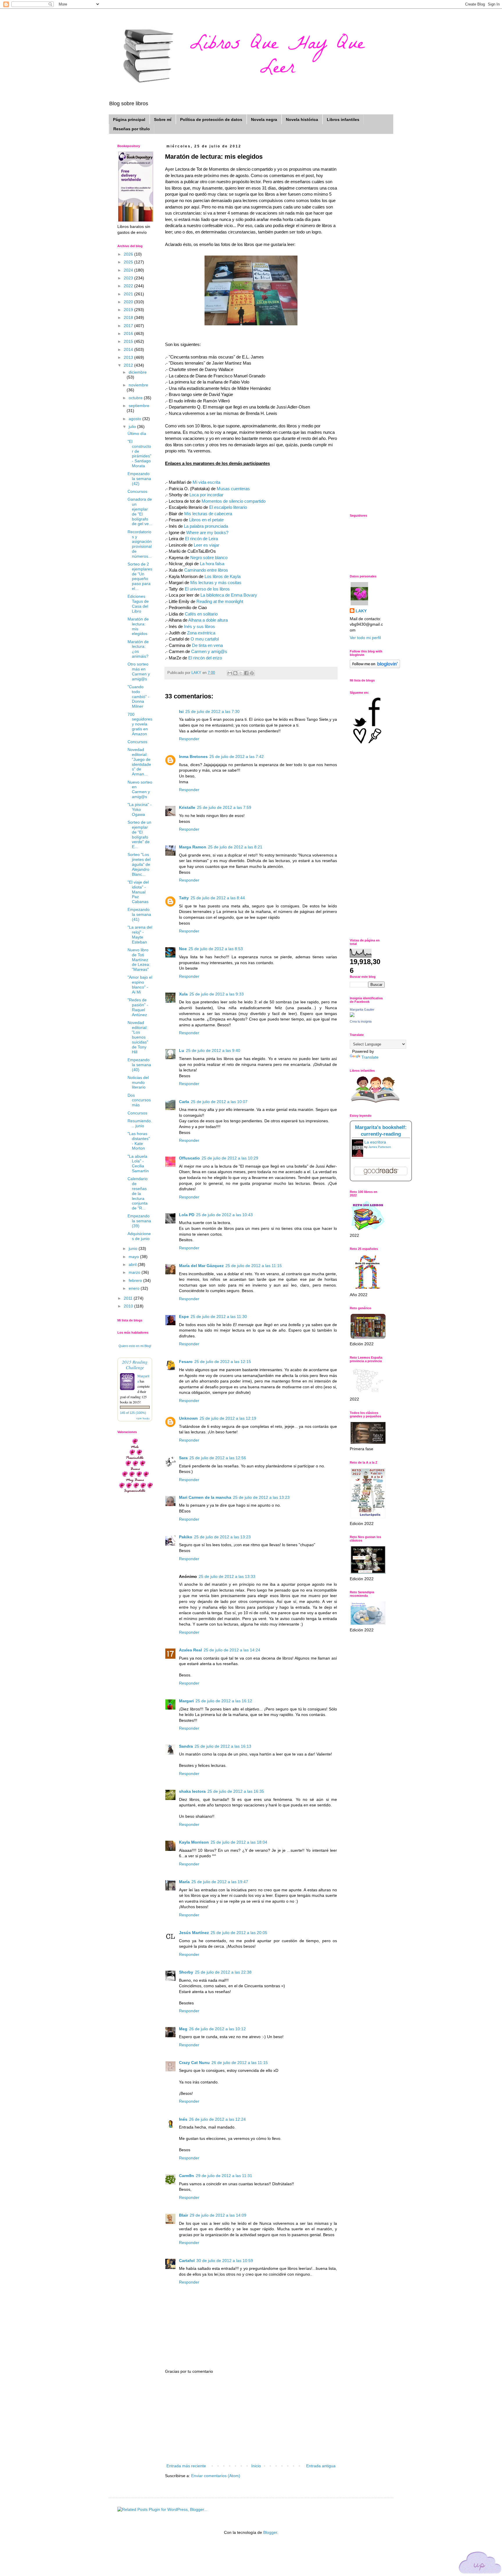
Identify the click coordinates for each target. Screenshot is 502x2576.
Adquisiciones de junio (139, 1236)
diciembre (138, 372)
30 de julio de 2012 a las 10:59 (225, 2261)
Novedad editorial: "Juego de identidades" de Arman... (139, 762)
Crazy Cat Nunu (194, 2063)
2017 (129, 326)
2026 (129, 254)
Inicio (256, 2466)
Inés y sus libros (199, 626)
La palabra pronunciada (206, 526)
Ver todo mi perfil (365, 638)
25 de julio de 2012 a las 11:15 (254, 1266)
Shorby (186, 1972)
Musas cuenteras (233, 489)
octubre (136, 398)
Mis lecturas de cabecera (208, 514)
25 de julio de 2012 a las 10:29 (230, 1158)
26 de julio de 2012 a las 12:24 (217, 2119)
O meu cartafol (205, 639)
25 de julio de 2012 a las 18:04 (239, 1842)
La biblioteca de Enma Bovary (229, 595)
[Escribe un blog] (235, 673)
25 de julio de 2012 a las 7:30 (213, 711)
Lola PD (187, 1215)
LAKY (361, 611)
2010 (129, 1306)
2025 (129, 262)
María (184, 1882)
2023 (129, 278)
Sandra (186, 1746)
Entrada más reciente (186, 2466)
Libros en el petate (206, 520)
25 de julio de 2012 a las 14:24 (232, 1650)
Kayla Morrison (194, 1842)
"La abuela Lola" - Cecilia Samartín (138, 1164)
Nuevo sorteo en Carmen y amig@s (140, 789)
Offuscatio (189, 1158)
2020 (129, 302)
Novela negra (264, 119)
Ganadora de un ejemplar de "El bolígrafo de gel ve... (140, 511)
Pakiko (186, 1537)
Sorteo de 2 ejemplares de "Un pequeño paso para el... (140, 576)
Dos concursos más (139, 1100)
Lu (182, 1050)
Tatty (184, 898)
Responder (189, 739)
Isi (181, 711)
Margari (186, 1701)
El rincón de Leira (201, 539)
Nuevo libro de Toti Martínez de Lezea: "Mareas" (139, 960)
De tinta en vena (207, 645)
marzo (135, 1272)
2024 (129, 270)
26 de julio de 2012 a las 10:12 (217, 2029)
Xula (183, 994)
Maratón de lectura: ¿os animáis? (138, 649)
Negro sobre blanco (209, 558)
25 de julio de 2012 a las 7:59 (224, 807)
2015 (129, 341)
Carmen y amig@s (209, 651)
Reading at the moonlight (220, 601)
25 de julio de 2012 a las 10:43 (224, 1215)
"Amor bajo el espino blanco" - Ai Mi (140, 984)
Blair (183, 2215)
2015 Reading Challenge (135, 1364)
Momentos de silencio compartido (234, 501)
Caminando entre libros (206, 570)
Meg (183, 2029)
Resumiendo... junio (140, 1123)
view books (143, 1418)
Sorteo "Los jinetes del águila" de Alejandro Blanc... (139, 864)
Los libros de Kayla (223, 576)
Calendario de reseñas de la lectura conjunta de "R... (138, 1193)
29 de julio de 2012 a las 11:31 (224, 2176)
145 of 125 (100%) (133, 1413)
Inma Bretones (193, 757)
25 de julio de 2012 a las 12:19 (228, 1418)
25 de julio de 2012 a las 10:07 (219, 1102)
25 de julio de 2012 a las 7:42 (237, 757)
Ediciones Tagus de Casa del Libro (138, 604)
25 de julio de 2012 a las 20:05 (239, 1933)
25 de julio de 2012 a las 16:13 (223, 1746)
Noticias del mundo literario (138, 1082)
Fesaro (186, 1362)
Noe (183, 949)
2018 (129, 317)
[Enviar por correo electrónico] (230, 673)
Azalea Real (190, 1650)
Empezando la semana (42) (139, 479)
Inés (183, 2119)
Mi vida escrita (206, 482)
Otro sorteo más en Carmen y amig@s (139, 671)
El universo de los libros (207, 589)
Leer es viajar (207, 545)
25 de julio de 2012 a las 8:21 (235, 847)
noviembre (138, 385)
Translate (370, 1057)
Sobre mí (163, 119)
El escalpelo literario (227, 507)
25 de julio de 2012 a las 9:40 (213, 1050)
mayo (134, 1257)
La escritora (375, 1142)
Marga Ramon (193, 847)
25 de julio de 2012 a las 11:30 (219, 1316)
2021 (129, 294)
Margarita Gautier (362, 1009)
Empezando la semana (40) (139, 1065)
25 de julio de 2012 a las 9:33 (217, 994)
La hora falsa (212, 564)
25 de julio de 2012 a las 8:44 (218, 898)
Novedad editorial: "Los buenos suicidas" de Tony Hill (138, 1037)
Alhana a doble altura (208, 620)
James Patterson (380, 1147)
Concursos (137, 491)
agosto (136, 419)
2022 (129, 286)
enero (135, 1288)
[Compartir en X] (241, 673)
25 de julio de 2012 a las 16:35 (236, 1791)
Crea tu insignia (361, 1021)
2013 (129, 357)
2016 (129, 333)
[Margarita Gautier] (352, 1016)
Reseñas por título (132, 129)
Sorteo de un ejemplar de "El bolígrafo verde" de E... (139, 834)
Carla (184, 1102)
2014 (129, 349)
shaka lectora (192, 1791)
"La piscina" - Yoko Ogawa (140, 809)
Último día (137, 434)
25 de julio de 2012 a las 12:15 (223, 1362)
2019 (129, 310)
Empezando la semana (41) (139, 914)
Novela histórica (302, 119)
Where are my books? (207, 532)
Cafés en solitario (201, 614)
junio (134, 1248)
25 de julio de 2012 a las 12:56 (218, 1458)
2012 (129, 365)
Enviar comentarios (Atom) (216, 2476)
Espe (184, 1316)
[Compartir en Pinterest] (252, 673)
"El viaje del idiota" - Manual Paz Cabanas (138, 892)
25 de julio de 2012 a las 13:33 (227, 1576)
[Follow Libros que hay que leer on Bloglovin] (375, 667)
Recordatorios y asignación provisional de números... (140, 544)
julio (133, 427)
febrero (136, 1280)
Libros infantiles (343, 119)
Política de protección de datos (211, 119)
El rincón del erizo (205, 658)
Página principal (129, 119)
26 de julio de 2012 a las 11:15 (240, 2063)
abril (133, 1264)
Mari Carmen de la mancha (205, 1497)
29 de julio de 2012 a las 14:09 (218, 2215)
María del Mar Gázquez (201, 1266)
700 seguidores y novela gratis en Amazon (140, 724)
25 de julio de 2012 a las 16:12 (224, 1701)
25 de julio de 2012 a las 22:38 (223, 1972)
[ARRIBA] (480, 2564)
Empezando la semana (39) (139, 1221)
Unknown (188, 1418)
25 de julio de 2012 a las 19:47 (220, 1882)
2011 (129, 1298)
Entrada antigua (321, 2466)
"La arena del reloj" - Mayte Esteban (140, 934)
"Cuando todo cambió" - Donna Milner (138, 696)
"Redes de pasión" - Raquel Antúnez (138, 1007)
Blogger (270, 2532)
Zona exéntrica (201, 633)
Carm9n (187, 2176)
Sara (183, 1458)
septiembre (139, 406)
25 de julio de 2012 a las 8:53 (216, 949)
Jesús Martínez (194, 1933)
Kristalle (187, 807)
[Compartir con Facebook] (246, 673)
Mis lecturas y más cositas (216, 583)
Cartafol (187, 2261)
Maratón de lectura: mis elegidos (138, 626)
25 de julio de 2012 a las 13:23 (261, 1497)
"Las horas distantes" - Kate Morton (139, 1141)
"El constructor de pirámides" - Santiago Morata (139, 454)
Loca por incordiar (206, 495)
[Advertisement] (251, 2419)
